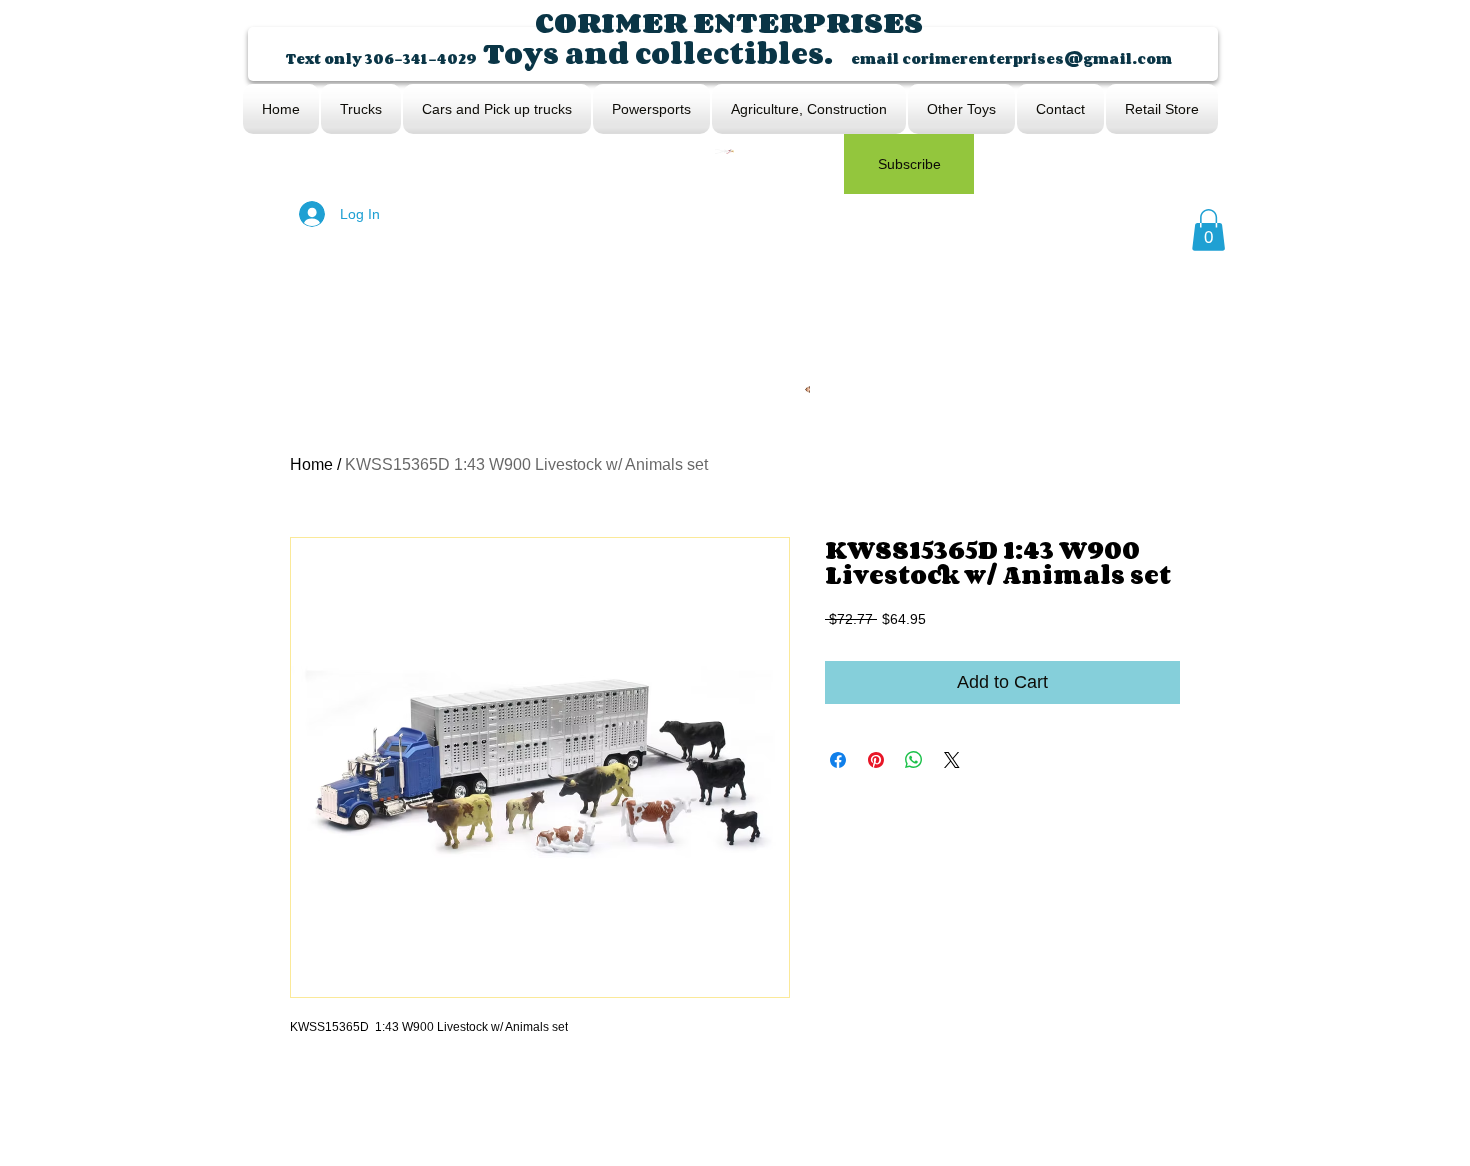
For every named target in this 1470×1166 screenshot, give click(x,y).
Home (311, 464)
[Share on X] (952, 760)
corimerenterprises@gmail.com (1037, 58)
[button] (1208, 230)
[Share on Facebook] (838, 760)
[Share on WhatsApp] (914, 760)
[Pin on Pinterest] (876, 760)
